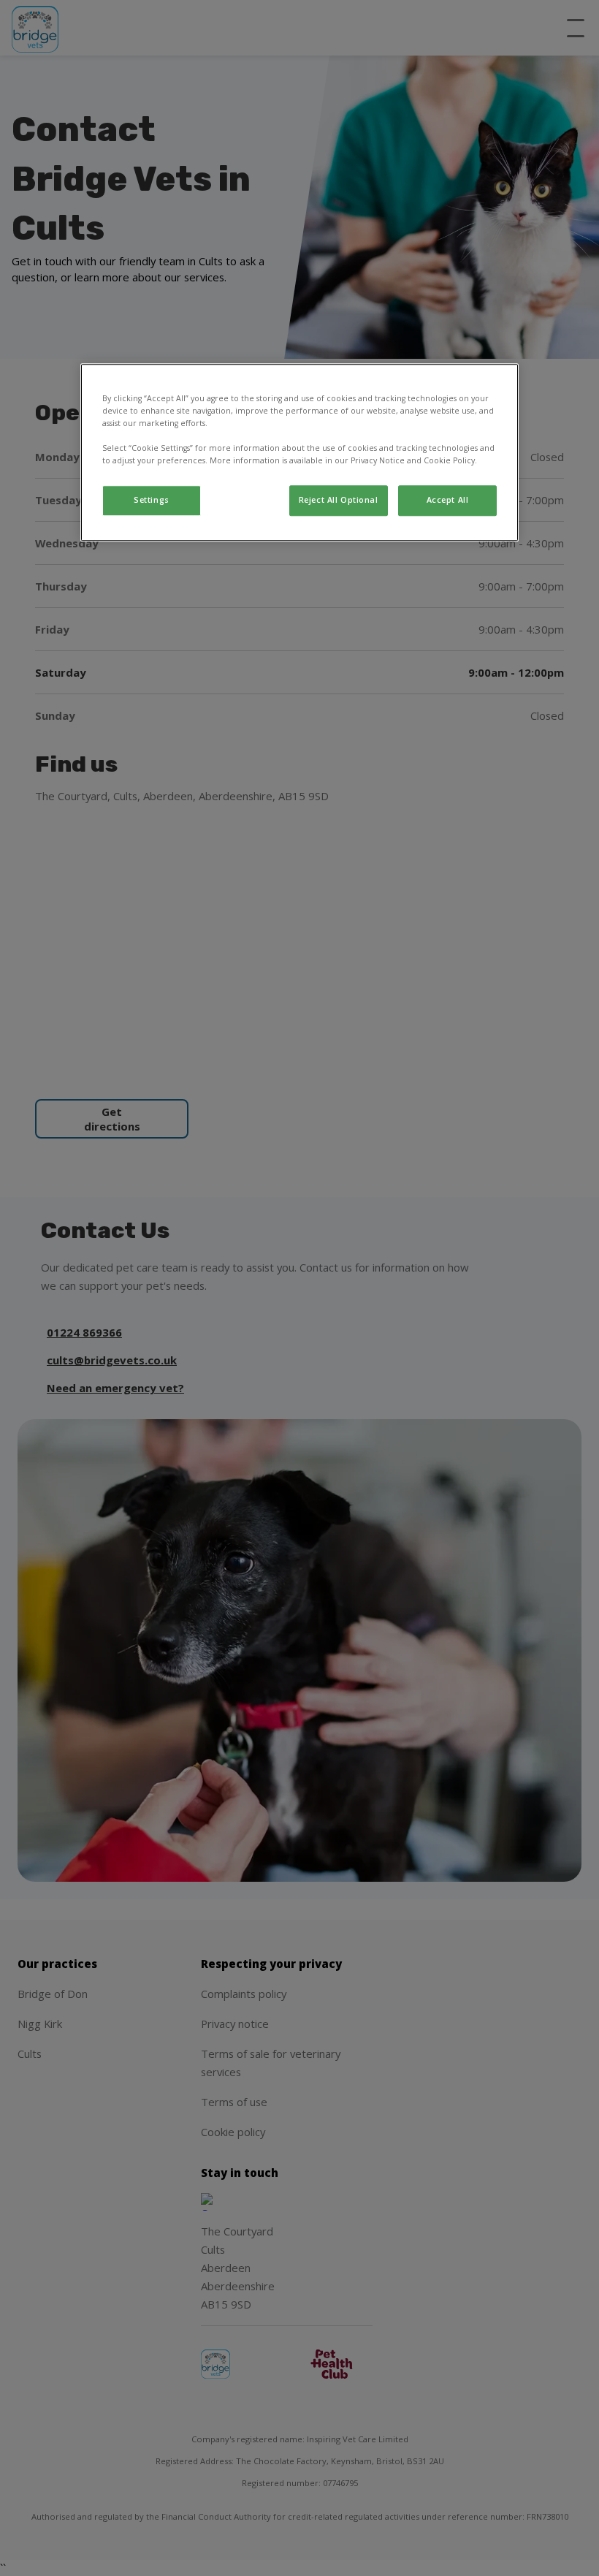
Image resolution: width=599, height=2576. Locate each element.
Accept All (448, 500)
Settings (152, 500)
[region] (299, 452)
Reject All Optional (339, 500)
